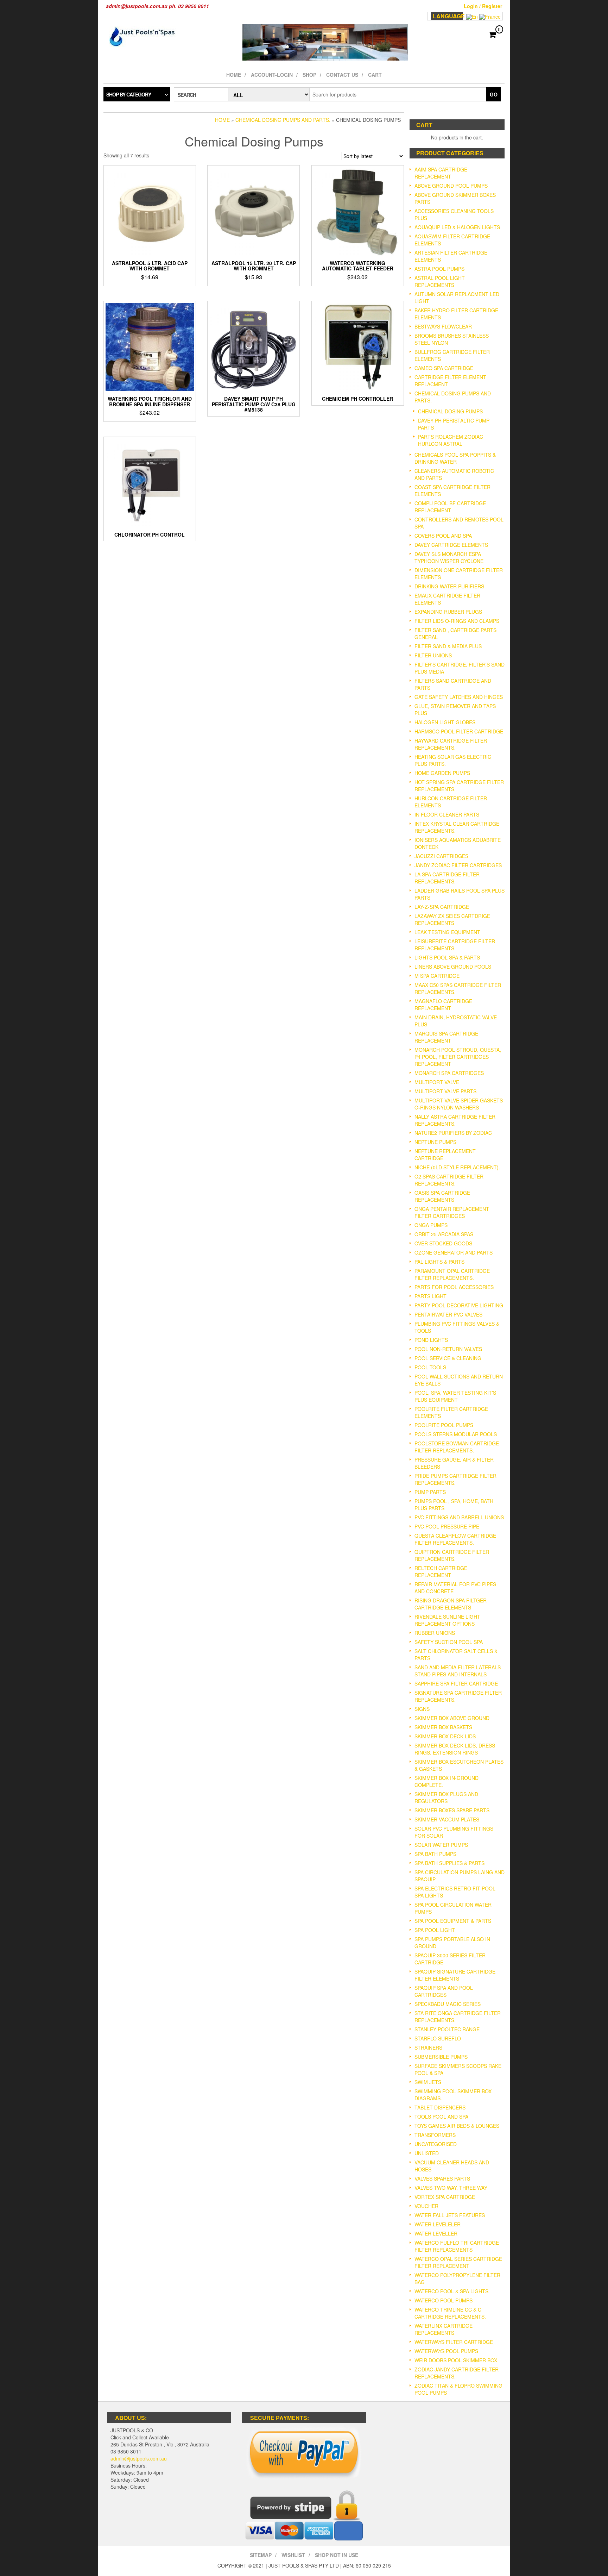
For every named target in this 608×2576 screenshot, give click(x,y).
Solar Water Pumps (441, 1845)
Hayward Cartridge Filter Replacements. (451, 744)
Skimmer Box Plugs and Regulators (446, 1797)
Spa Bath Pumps (435, 1854)
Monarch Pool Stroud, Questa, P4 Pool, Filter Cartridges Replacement (458, 1057)
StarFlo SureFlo (438, 2038)
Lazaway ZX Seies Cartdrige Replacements (452, 919)
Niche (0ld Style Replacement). (457, 1167)
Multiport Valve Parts (445, 1091)
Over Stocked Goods (443, 1243)
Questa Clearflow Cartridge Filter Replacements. (455, 1539)
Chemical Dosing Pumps (450, 411)
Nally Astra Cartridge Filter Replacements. (455, 1120)
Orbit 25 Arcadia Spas (444, 1234)
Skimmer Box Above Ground (452, 1718)
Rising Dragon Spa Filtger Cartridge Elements (451, 1604)
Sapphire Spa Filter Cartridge (456, 1683)
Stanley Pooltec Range (447, 2029)
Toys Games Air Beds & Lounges (457, 2126)
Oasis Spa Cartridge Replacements (442, 1196)
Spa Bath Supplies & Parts (449, 1863)
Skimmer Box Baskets (443, 1727)
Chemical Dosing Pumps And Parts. (283, 120)
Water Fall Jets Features (450, 2215)
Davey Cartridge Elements (451, 545)
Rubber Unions (435, 1633)
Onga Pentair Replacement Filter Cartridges (452, 1212)
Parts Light (430, 1296)
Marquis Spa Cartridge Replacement (446, 1037)
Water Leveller (436, 2233)
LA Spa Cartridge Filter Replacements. (447, 878)
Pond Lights (431, 1340)
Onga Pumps (431, 1225)
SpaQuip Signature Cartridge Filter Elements (455, 1975)
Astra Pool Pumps (439, 269)
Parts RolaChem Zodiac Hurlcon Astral (451, 440)
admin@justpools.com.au (139, 2458)
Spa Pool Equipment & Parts (453, 1921)
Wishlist (293, 2555)
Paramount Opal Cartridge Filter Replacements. (452, 1274)
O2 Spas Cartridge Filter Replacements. (449, 1180)
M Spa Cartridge (437, 976)
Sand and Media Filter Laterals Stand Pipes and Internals (458, 1671)
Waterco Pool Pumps (444, 2300)
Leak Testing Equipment (447, 932)
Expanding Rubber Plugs (448, 612)
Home (234, 75)
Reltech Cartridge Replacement (441, 1571)
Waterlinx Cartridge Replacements (444, 2329)
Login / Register (483, 6)
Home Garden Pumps (442, 773)
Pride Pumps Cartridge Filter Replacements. (455, 1479)
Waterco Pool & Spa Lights (451, 2291)
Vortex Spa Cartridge (445, 2197)
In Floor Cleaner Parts (447, 814)
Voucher (426, 2206)
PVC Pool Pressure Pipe (447, 1526)
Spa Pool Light (435, 1930)
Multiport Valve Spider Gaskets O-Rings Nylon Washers (459, 1104)
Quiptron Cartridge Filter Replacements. (452, 1555)
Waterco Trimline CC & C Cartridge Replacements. (450, 2313)
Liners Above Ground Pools (453, 967)
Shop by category (129, 94)
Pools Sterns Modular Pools (456, 1434)
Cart (375, 75)
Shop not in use (337, 2555)
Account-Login (272, 75)
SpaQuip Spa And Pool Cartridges (444, 1991)
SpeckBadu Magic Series (448, 2004)
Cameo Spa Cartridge (444, 368)
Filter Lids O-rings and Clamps (457, 621)
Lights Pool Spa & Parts (447, 957)
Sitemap (261, 2555)
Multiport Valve (437, 1082)
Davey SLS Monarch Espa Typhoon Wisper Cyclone (449, 557)
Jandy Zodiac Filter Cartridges (458, 865)
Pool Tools (430, 1367)
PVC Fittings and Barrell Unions (459, 1517)
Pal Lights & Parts (439, 1262)
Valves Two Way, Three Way (451, 2188)
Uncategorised (436, 2144)
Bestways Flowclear (443, 326)
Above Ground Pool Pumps (451, 186)
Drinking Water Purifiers (449, 586)
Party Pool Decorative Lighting (459, 1305)
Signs (422, 1709)
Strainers (428, 2047)
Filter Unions (433, 655)
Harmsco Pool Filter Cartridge (459, 731)
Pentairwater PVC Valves (448, 1314)
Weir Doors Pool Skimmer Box (456, 2360)
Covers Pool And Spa (443, 536)
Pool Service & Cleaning (448, 1358)
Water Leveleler (438, 2224)
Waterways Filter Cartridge (454, 2342)
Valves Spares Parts (442, 2178)
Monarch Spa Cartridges (449, 1073)
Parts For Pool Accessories (454, 1287)
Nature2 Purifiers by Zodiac (453, 1133)
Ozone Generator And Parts (454, 1252)
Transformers (435, 2135)
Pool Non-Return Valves (448, 1349)
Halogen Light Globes (445, 722)
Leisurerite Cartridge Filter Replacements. (455, 945)
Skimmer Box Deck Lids (445, 1736)
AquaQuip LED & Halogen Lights (457, 227)
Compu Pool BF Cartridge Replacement (450, 507)
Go (494, 94)
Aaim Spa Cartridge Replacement (441, 173)
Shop (309, 75)
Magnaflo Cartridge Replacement (443, 1005)
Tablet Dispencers (440, 2107)
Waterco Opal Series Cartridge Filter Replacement (458, 2262)
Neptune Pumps (435, 1142)
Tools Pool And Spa (441, 2117)
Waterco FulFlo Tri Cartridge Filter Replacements (457, 2246)
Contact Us (342, 75)
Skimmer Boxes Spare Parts (452, 1810)
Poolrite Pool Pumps (444, 1425)
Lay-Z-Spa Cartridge (442, 907)
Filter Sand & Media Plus (448, 646)
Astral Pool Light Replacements (440, 281)
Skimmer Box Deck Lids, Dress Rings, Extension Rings (455, 1749)
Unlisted (427, 2153)
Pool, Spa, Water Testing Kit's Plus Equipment (455, 1396)
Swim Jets (428, 2082)
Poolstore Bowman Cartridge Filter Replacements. (457, 1447)
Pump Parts (430, 1492)
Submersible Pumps (441, 2057)
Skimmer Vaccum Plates (447, 1819)
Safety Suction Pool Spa (449, 1642)
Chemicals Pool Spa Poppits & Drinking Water (455, 458)
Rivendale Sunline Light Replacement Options (447, 1620)
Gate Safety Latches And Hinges (459, 697)
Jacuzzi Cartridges (441, 856)
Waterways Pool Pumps (446, 2351)
